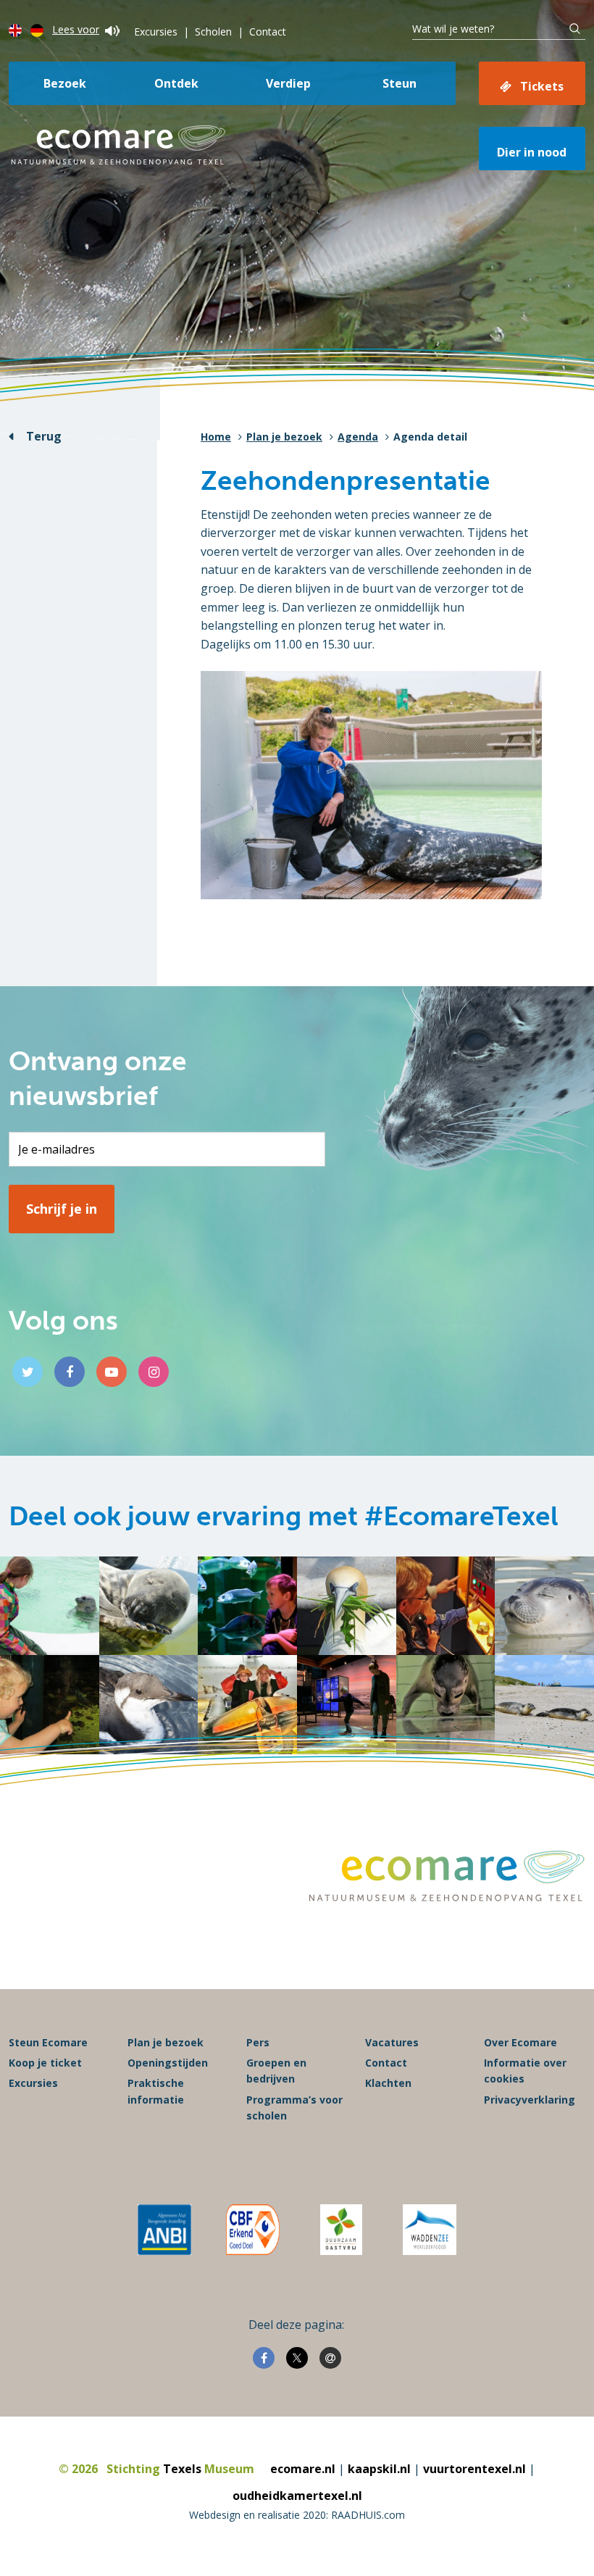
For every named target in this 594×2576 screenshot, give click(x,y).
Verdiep (288, 83)
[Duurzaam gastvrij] (341, 2230)
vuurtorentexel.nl (474, 2469)
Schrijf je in (62, 1209)
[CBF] (253, 2230)
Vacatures (392, 2042)
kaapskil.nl (379, 2469)
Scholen (213, 32)
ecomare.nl (303, 2469)
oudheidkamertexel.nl (297, 2496)
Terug (44, 436)
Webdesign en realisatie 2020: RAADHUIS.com (297, 2515)
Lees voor (76, 29)
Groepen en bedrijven (276, 2071)
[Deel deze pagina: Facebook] (264, 2358)
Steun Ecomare (48, 2042)
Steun (400, 83)
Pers (258, 2042)
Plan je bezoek (284, 437)
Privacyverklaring (530, 2100)
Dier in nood (532, 152)
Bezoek (65, 83)
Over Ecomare (520, 2042)
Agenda (358, 437)
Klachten (388, 2083)
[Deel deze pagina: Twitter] (297, 2358)
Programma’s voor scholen (294, 2108)
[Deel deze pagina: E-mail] (330, 2358)
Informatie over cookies (525, 2071)
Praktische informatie (156, 2091)
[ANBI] (164, 2230)
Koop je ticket (45, 2063)
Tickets (542, 86)
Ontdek (176, 83)
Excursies (156, 32)
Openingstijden (168, 2063)
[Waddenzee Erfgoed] (430, 2230)
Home (216, 437)
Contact (268, 32)
